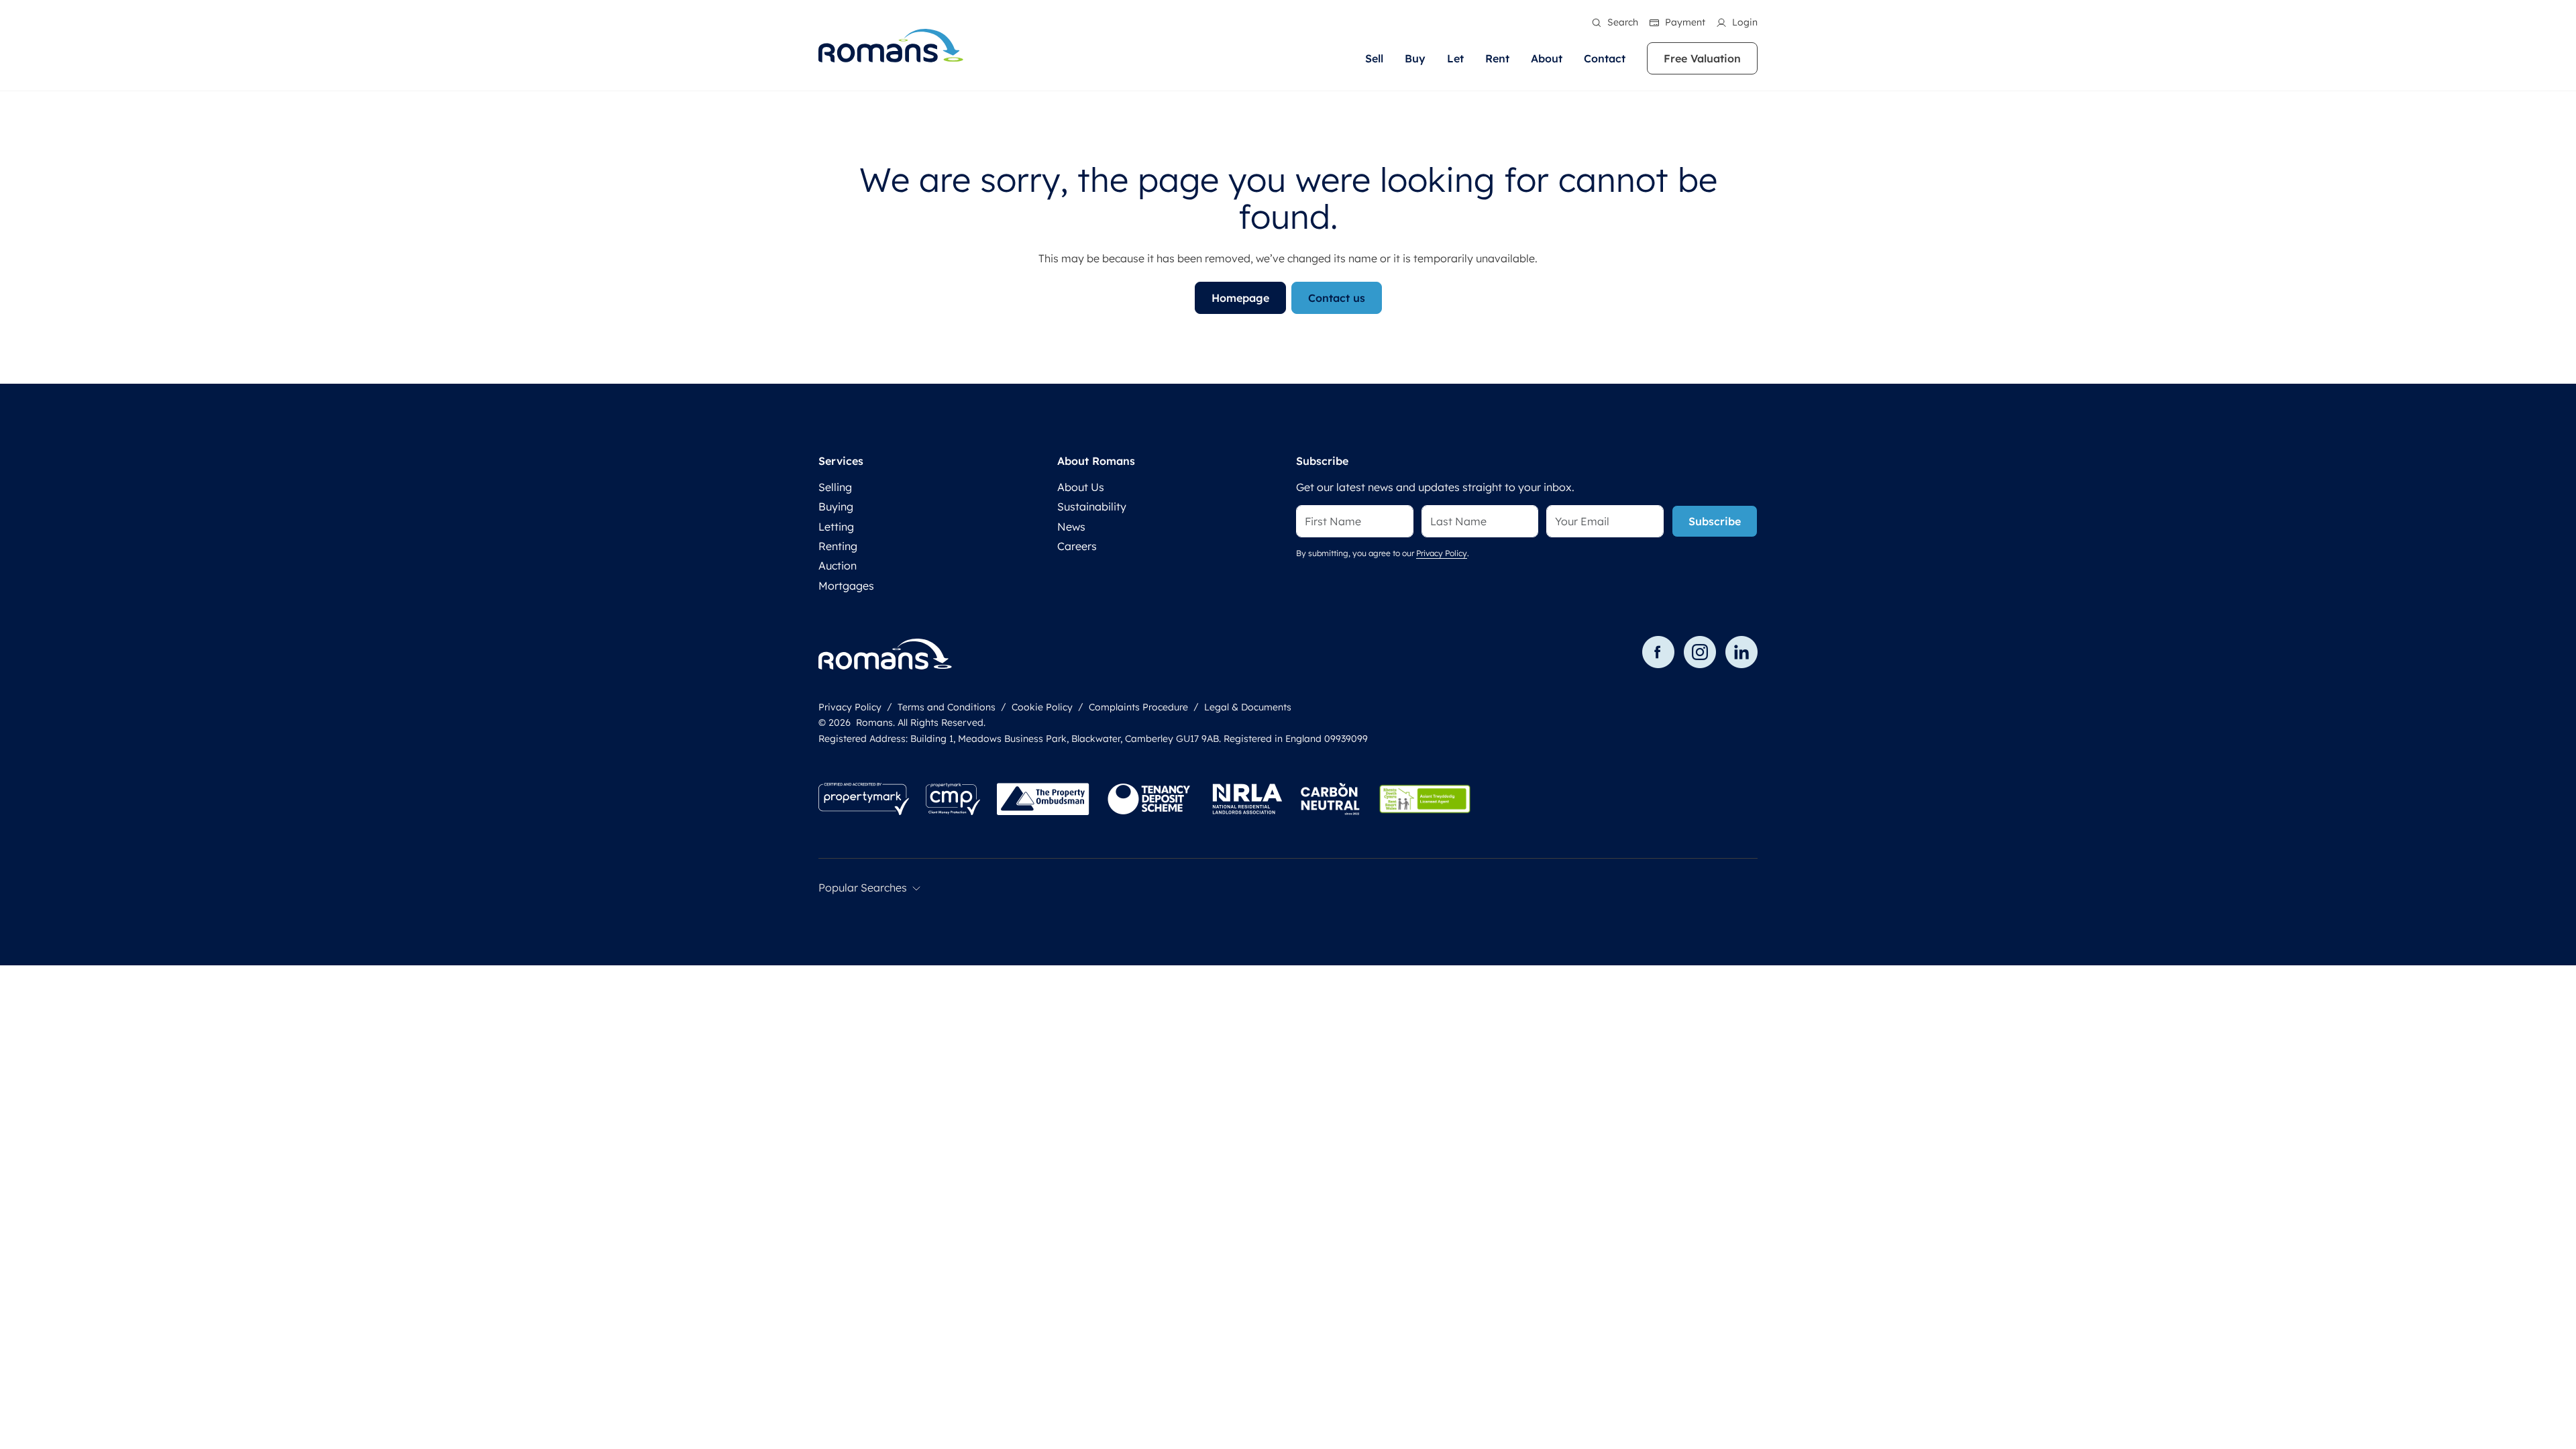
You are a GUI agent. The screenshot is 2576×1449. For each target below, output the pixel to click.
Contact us (1337, 298)
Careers (1077, 546)
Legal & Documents (1248, 707)
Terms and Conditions (947, 707)
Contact (1605, 58)
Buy (1415, 58)
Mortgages (846, 586)
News (1071, 527)
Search (1623, 22)
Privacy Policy (1442, 553)
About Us (1081, 487)
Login (1745, 22)
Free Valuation (1702, 58)
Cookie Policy (1042, 707)
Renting (838, 546)
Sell (1374, 58)
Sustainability (1092, 506)
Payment (1685, 22)
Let (1455, 58)
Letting (836, 527)
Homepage (1240, 298)
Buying (836, 506)
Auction (838, 566)
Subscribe (1715, 521)
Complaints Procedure (1138, 707)
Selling (835, 487)
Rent (1497, 58)
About (1547, 58)
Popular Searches (863, 888)
